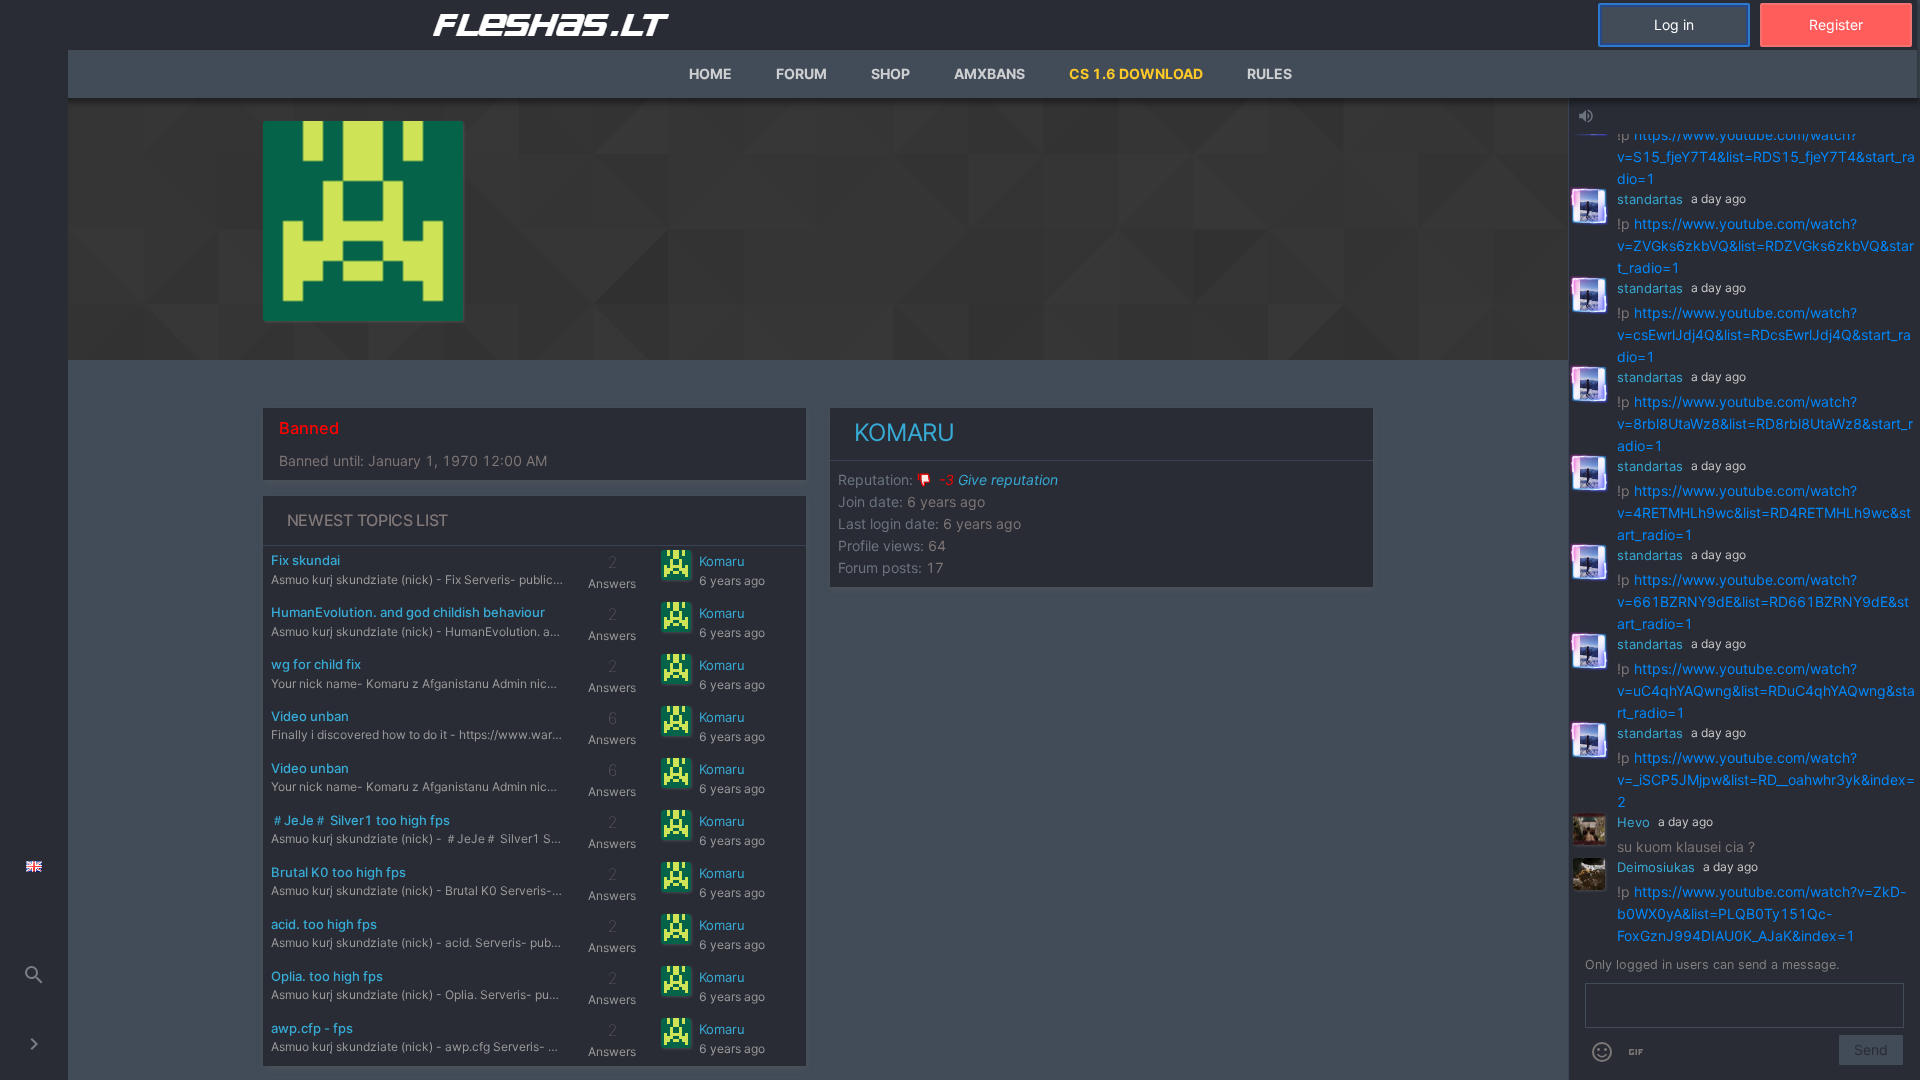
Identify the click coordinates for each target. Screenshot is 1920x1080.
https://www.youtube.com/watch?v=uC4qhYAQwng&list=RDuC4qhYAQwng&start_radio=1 (1766, 690)
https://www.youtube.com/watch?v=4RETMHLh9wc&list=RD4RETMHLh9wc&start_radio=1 (1764, 512)
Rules (1269, 73)
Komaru (722, 561)
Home (710, 73)
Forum (801, 73)
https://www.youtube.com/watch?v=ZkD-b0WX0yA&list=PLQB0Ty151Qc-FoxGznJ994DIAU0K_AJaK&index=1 (1761, 913)
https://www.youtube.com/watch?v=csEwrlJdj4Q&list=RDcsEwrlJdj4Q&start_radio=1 (1764, 334)
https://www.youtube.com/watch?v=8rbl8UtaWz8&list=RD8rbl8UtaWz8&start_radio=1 (1765, 423)
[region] (818, 589)
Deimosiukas (1656, 867)
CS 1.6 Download (1136, 73)
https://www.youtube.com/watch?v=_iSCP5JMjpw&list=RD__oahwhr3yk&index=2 (1766, 779)
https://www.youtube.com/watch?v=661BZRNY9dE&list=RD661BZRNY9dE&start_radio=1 (1763, 601)
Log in (1674, 24)
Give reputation (998, 479)
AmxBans (989, 73)
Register (1836, 24)
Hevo (1633, 822)
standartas (1650, 199)
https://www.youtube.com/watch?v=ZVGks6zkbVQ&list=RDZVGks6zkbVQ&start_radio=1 (1765, 245)
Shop (890, 73)
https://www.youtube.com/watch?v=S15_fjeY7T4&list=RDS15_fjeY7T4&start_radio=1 (1766, 156)
